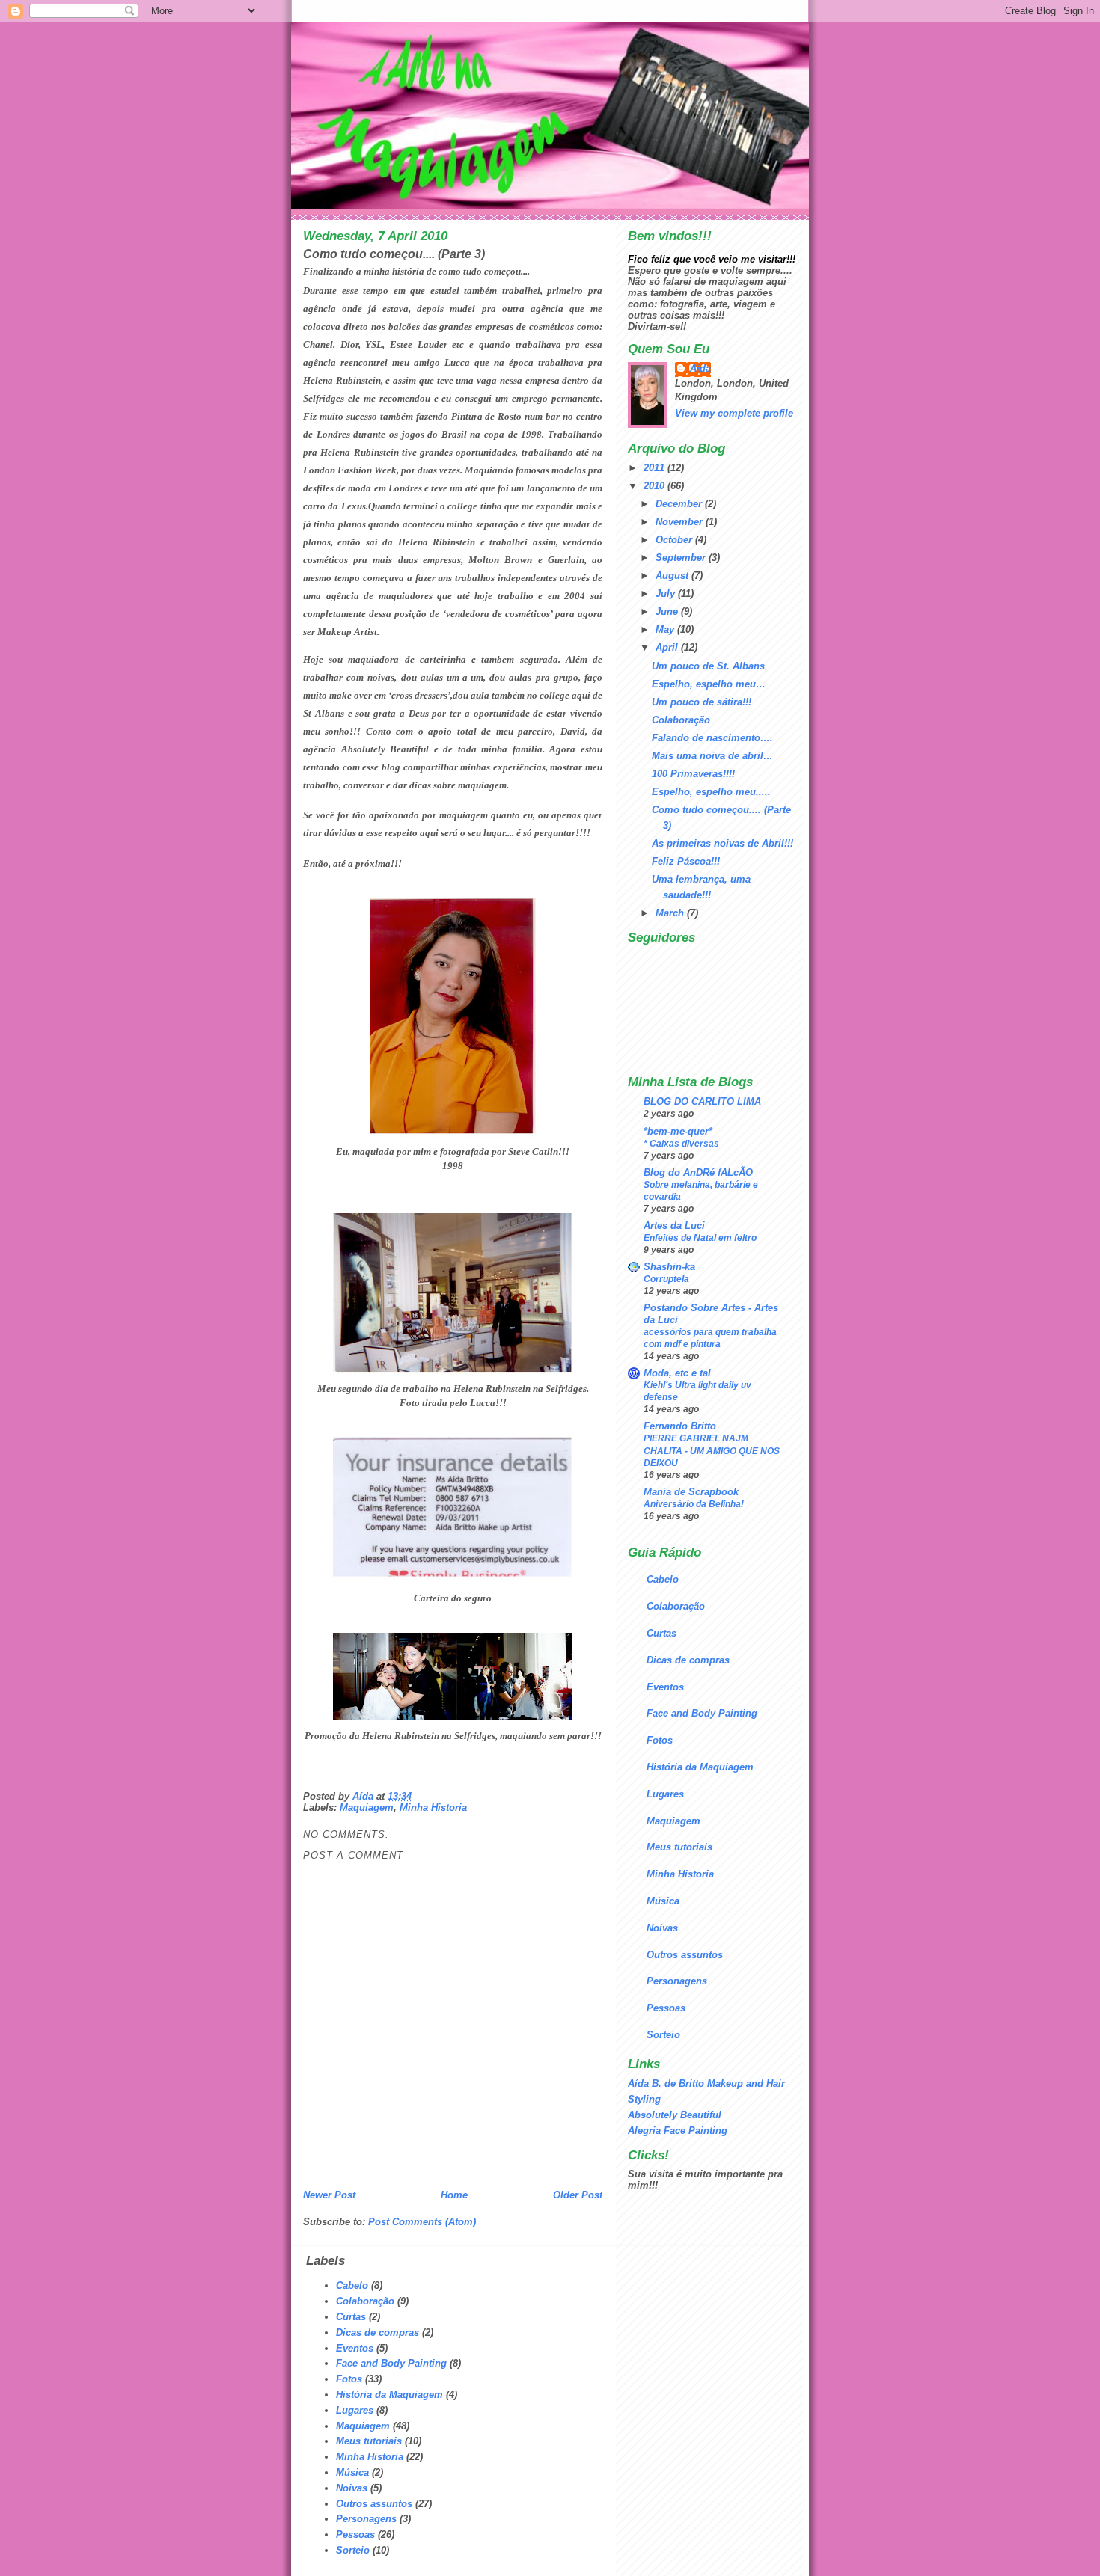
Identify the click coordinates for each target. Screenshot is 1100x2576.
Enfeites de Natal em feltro (700, 1238)
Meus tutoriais (679, 1847)
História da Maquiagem (700, 1767)
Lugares (665, 1794)
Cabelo (663, 1579)
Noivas (662, 1928)
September (682, 558)
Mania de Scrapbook (691, 1492)
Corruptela (666, 1279)
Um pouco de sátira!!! (702, 702)
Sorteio (663, 2035)
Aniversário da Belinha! (694, 1504)
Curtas (661, 1633)
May (666, 629)
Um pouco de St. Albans (708, 666)
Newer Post (329, 2195)
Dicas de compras (688, 1660)
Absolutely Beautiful (675, 2115)
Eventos (665, 1687)
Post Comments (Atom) (422, 2222)
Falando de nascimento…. (712, 738)
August (673, 576)
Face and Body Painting (702, 1713)
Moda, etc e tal (677, 1373)
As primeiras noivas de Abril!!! (722, 843)
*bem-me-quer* (678, 1131)
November (681, 522)
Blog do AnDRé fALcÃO (698, 1172)
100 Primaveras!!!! (693, 774)
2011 (656, 468)
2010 (656, 486)
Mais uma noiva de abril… (712, 756)
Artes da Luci (674, 1226)
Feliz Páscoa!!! (686, 861)
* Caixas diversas (681, 1144)
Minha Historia (433, 1807)
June (668, 611)
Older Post (578, 2195)
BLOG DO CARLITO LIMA (702, 1101)
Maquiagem (367, 1807)
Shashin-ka (669, 1267)
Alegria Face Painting (678, 2131)
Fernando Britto (680, 1426)
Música (663, 1901)
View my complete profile (734, 413)
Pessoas (666, 2008)
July (667, 594)
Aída (700, 368)
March (671, 913)
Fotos (660, 1740)
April (668, 647)
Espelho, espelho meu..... (711, 792)
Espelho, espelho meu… (709, 684)
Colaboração (681, 720)
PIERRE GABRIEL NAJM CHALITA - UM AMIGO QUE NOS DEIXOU (712, 1450)
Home (454, 2195)
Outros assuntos (685, 1955)
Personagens (677, 1981)
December (680, 504)
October (675, 540)
